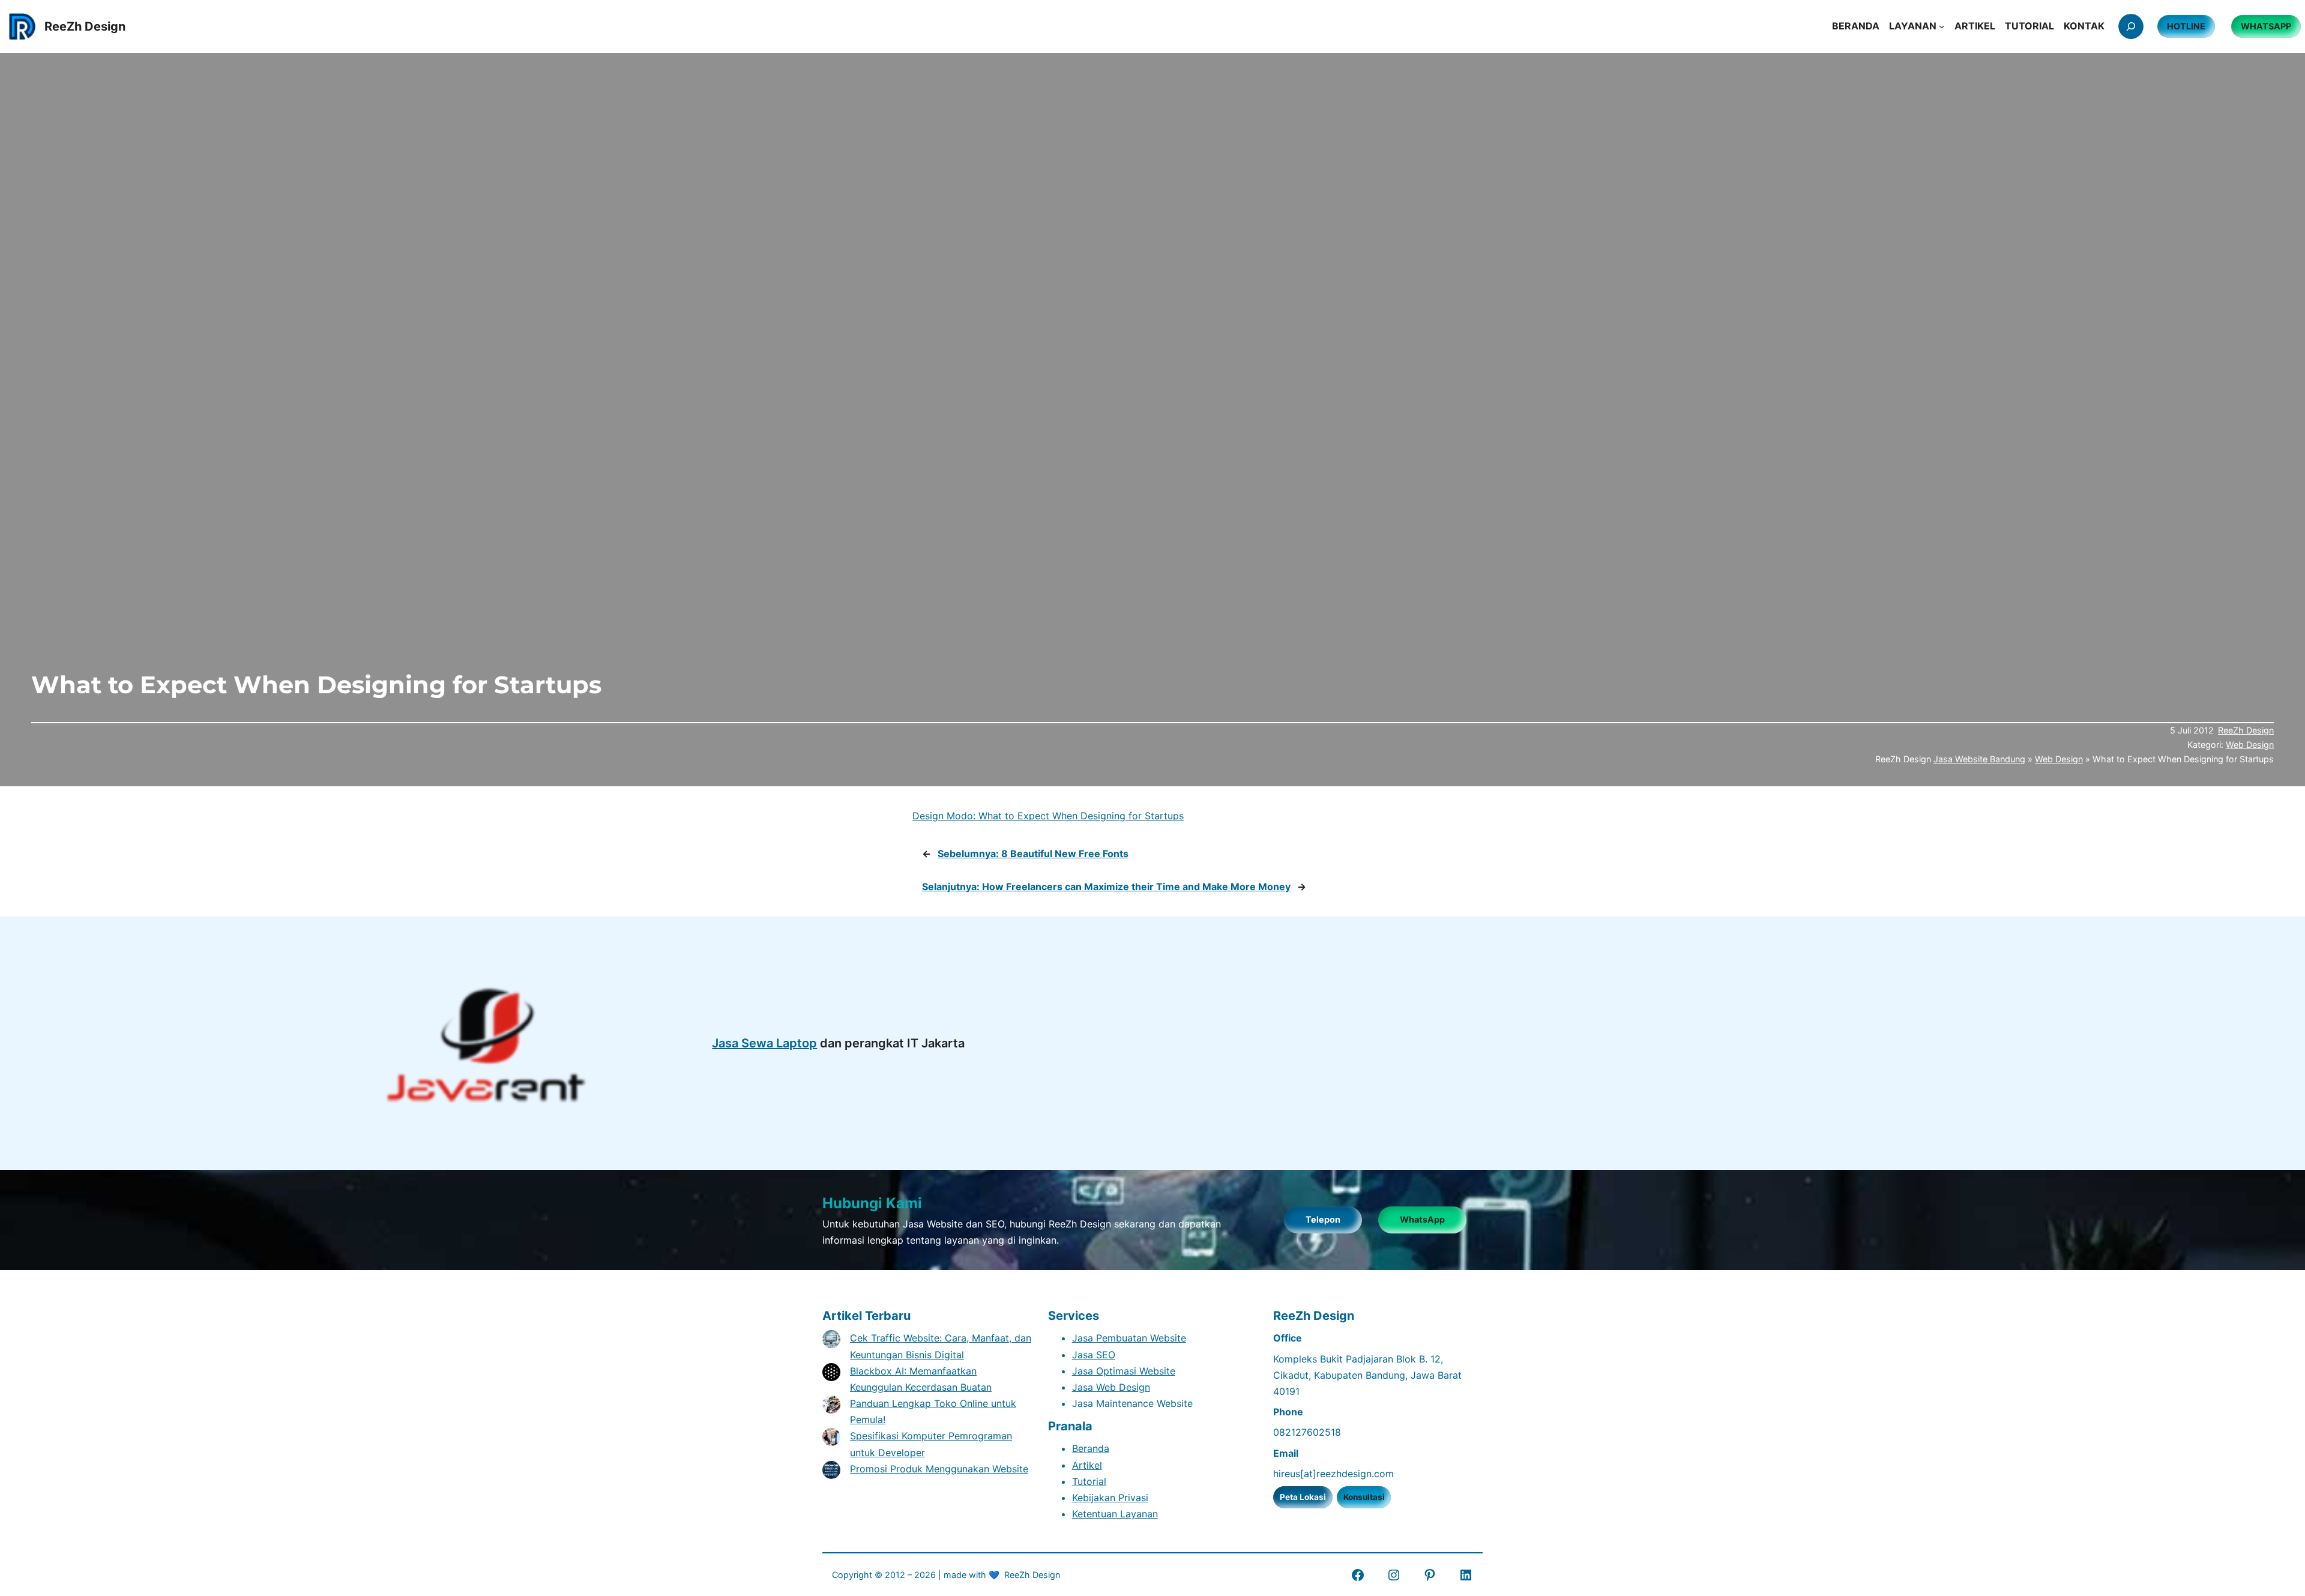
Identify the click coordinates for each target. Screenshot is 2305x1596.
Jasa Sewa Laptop (764, 1043)
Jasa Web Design (1111, 1387)
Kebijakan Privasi (1110, 1498)
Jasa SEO (1094, 1355)
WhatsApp (1422, 1219)
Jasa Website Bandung (1979, 759)
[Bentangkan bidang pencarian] (2131, 26)
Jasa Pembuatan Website (1129, 1338)
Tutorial (1089, 1481)
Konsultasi (1364, 1497)
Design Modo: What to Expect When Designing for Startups (1048, 816)
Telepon (1323, 1219)
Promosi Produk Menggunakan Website (939, 1469)
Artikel (1087, 1465)
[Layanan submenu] (1942, 26)
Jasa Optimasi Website (1124, 1371)
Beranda (1091, 1448)
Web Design (2250, 745)
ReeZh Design (2246, 730)
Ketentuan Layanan (1115, 1514)
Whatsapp (2266, 26)
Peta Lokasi (1303, 1497)
